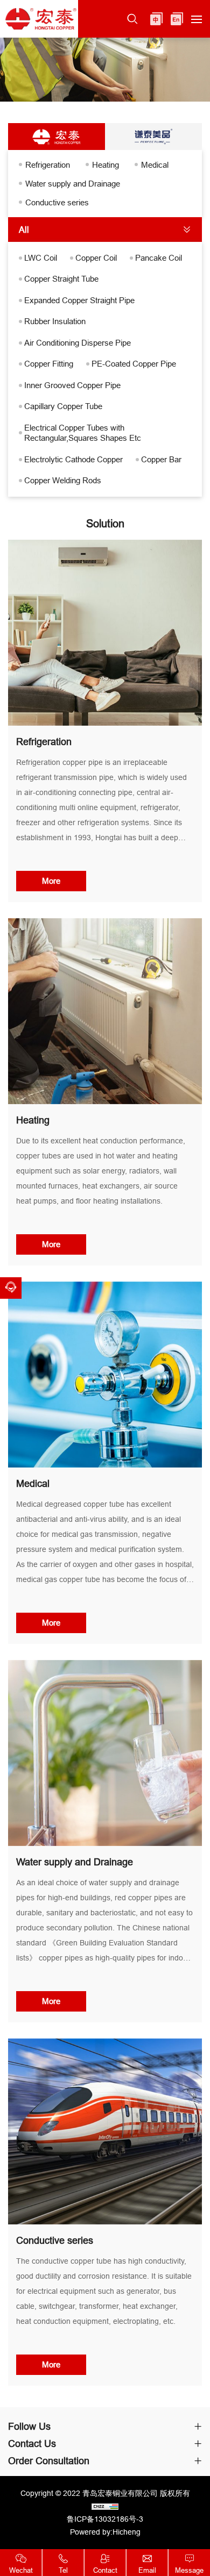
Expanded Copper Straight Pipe (79, 300)
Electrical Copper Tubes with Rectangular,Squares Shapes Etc (83, 433)
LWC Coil (41, 258)
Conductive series (57, 202)
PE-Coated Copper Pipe (134, 364)
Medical (155, 165)
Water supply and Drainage (73, 184)
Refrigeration (48, 165)
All (24, 230)
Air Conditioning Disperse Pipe (78, 343)
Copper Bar (161, 459)
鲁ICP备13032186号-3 (105, 2519)
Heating (106, 165)
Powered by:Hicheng (105, 2532)
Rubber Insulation (55, 321)
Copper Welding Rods (63, 480)
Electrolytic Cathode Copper (73, 459)
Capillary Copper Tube (63, 406)
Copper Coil (96, 258)
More (51, 881)
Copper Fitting (49, 364)
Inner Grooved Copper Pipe (72, 385)
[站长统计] (105, 2506)
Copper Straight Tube (61, 279)
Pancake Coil (159, 258)
